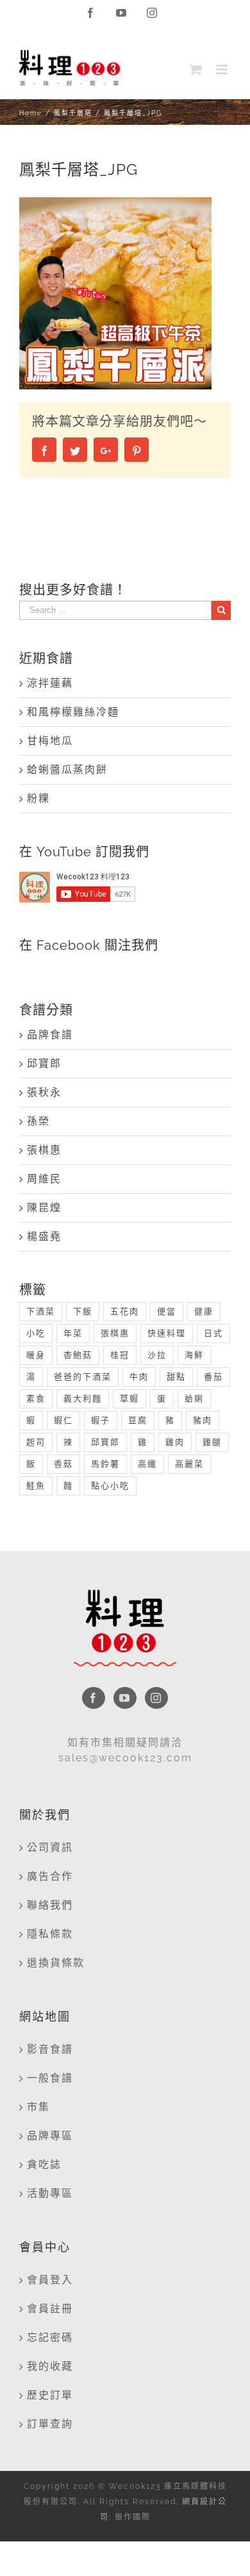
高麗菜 (189, 1464)
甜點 (176, 1377)
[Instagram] (156, 1698)
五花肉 (125, 1311)
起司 (36, 1442)
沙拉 (157, 1355)
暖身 (36, 1355)
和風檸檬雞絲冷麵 (73, 712)
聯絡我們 (50, 1905)
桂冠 (120, 1355)
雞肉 (175, 1442)
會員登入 (50, 2280)
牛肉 (139, 1377)
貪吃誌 (44, 2164)
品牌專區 (50, 2136)
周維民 (44, 1179)
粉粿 (38, 798)
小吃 (36, 1333)
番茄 (213, 1377)
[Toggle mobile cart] (196, 69)
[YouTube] (125, 1698)
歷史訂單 (50, 2395)
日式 (213, 1333)
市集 (38, 2107)
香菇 (63, 1464)
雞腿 (212, 1442)
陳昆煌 (44, 1208)
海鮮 (194, 1355)
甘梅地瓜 (50, 741)
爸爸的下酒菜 (83, 1377)
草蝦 (129, 1398)
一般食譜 (50, 2078)
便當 (167, 1311)
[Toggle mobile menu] (223, 69)
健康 (204, 1311)
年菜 (73, 1333)
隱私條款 (50, 1934)
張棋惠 (44, 1150)
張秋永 (44, 1092)
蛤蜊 (194, 1398)
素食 (36, 1398)
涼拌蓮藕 (50, 683)
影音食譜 (50, 2049)
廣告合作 (50, 1876)
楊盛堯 (44, 1236)
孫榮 (38, 1121)
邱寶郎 (44, 1064)
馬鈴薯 (105, 1464)
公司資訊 (50, 1847)
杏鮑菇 (78, 1355)
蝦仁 (63, 1420)
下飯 (83, 1311)
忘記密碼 (50, 2337)
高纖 (147, 1464)
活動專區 (50, 2193)
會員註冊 (50, 2309)
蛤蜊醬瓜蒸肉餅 (67, 770)
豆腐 (138, 1420)
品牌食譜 (50, 1035)
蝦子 (101, 1420)
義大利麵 (83, 1398)
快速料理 (167, 1333)
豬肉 (203, 1420)
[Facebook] (94, 1698)
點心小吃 (110, 1486)
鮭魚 (36, 1486)
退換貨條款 (56, 1963)
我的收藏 (50, 2366)
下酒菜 (41, 1311)
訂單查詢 (50, 2424)
